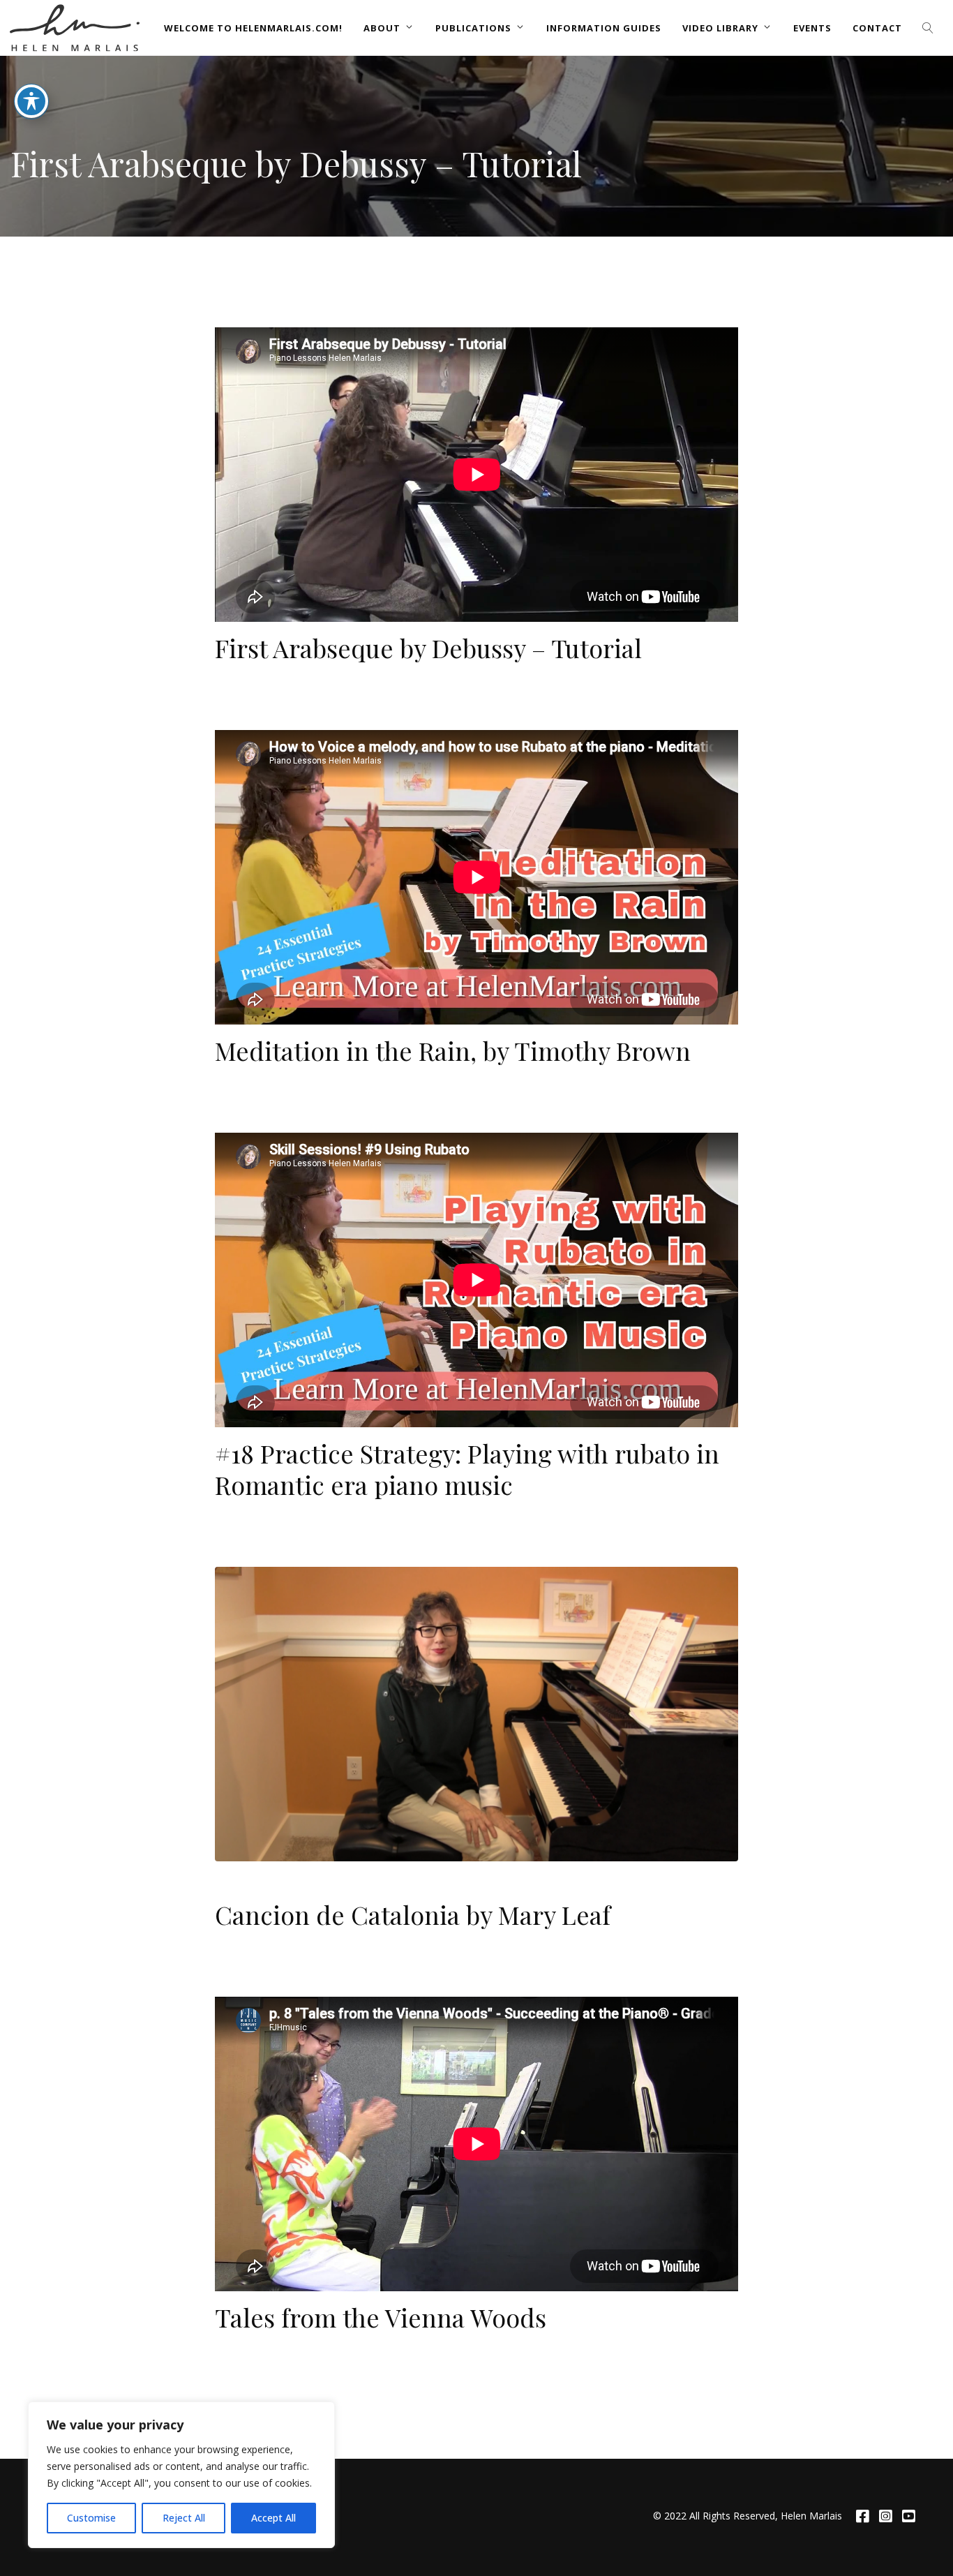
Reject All (184, 2518)
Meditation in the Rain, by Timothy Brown (453, 1050)
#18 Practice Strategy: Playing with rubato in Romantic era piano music (467, 1469)
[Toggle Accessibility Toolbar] (31, 101)
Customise (91, 2518)
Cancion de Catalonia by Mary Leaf (413, 1914)
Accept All (273, 2518)
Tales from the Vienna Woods (381, 2317)
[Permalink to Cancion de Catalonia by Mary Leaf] (476, 1714)
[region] (181, 2475)
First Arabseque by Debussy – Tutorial (428, 648)
